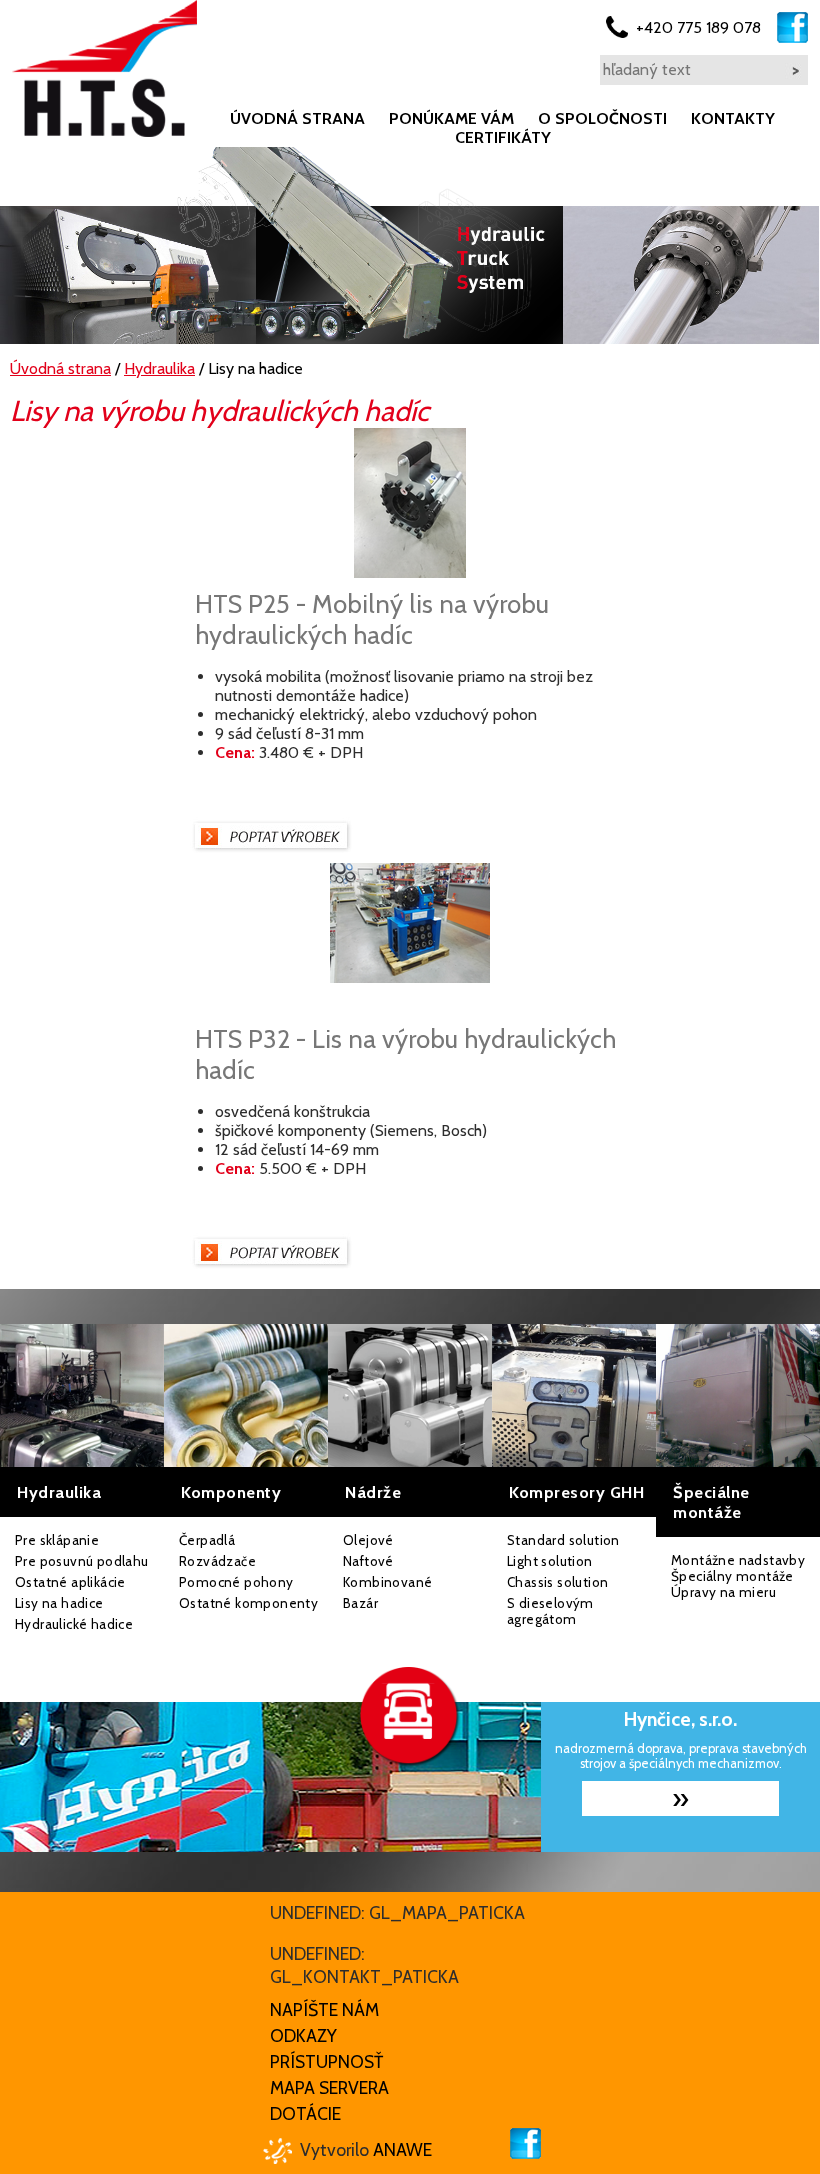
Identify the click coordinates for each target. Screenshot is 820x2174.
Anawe (402, 2149)
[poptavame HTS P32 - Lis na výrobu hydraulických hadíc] (271, 1263)
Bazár (360, 1603)
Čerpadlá (207, 1540)
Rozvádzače (217, 1561)
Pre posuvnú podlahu (82, 1561)
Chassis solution (557, 1582)
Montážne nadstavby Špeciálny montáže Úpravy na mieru (738, 1576)
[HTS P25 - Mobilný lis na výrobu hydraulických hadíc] (410, 572)
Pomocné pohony (236, 1582)
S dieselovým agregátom (550, 1611)
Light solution (550, 1561)
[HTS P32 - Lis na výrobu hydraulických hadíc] (410, 977)
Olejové (368, 1540)
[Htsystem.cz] (104, 68)
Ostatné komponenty (248, 1603)
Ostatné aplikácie (70, 1582)
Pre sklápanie (57, 1540)
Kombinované (387, 1582)
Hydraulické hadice (74, 1624)
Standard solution (563, 1540)
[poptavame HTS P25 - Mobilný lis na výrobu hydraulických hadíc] (271, 847)
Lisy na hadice (59, 1603)
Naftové (368, 1561)
